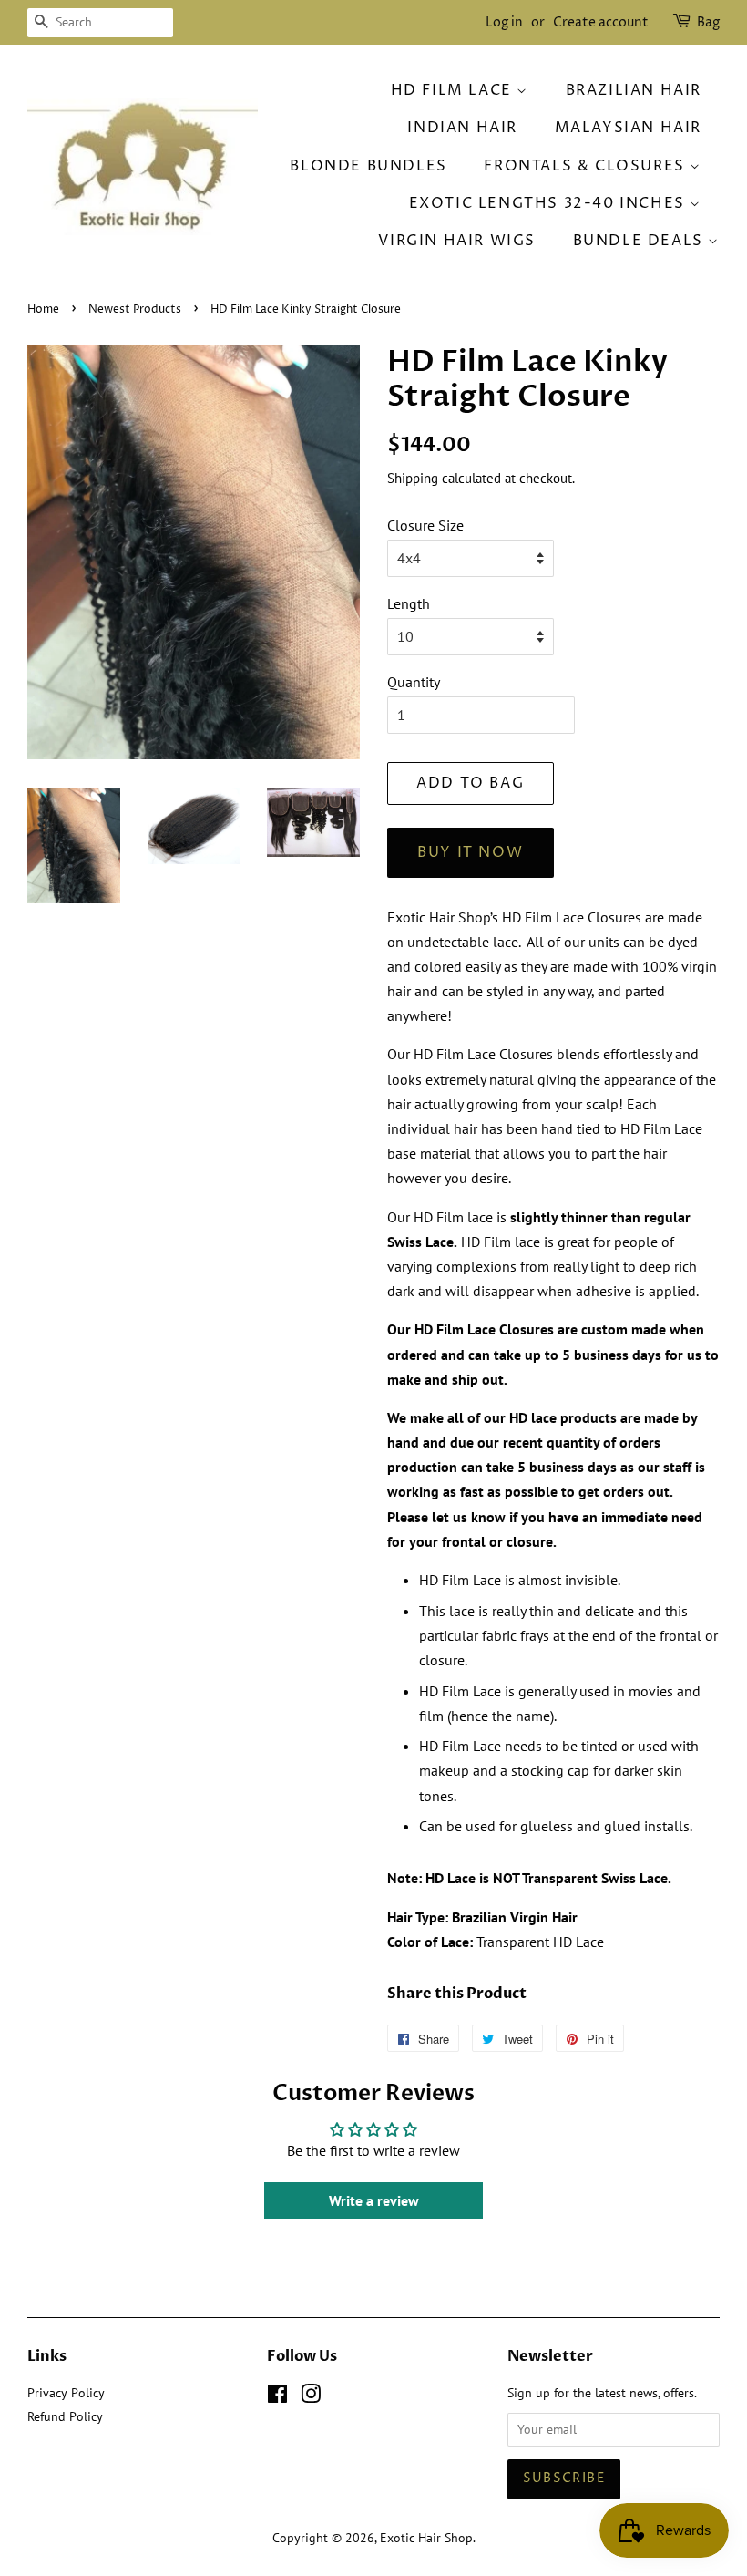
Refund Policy (65, 2416)
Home (43, 309)
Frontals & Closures (587, 166)
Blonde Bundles (368, 166)
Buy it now (470, 852)
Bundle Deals (641, 241)
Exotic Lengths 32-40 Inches (550, 203)
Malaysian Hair (628, 128)
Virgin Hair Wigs (457, 241)
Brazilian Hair (634, 90)
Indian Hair (462, 128)
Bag (708, 22)
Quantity (414, 682)
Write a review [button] (374, 2200)
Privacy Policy (66, 2393)
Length (409, 603)
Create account (601, 22)
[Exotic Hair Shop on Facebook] (277, 2397)
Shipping (413, 478)
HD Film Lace (454, 90)
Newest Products (135, 309)
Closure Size (425, 525)
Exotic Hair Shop (426, 2538)
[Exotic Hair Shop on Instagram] (311, 2397)
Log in (504, 22)
